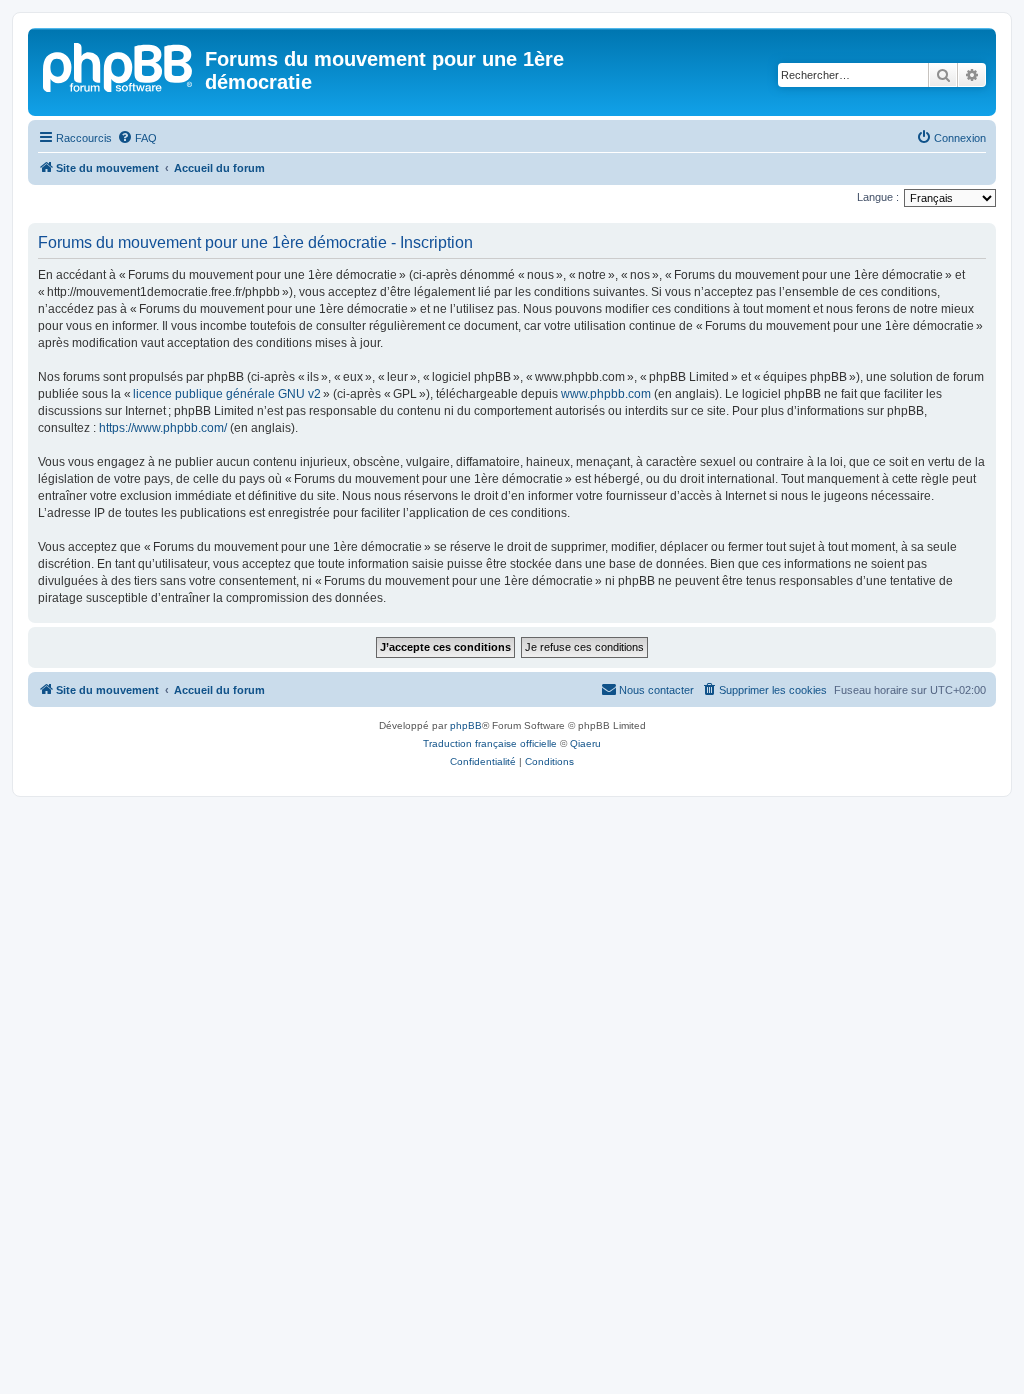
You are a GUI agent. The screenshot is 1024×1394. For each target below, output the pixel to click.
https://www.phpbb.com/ (163, 428)
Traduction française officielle (490, 743)
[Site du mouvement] (119, 65)
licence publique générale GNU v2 (227, 394)
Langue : (878, 197)
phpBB (466, 725)
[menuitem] (137, 138)
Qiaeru (585, 743)
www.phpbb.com (606, 394)
